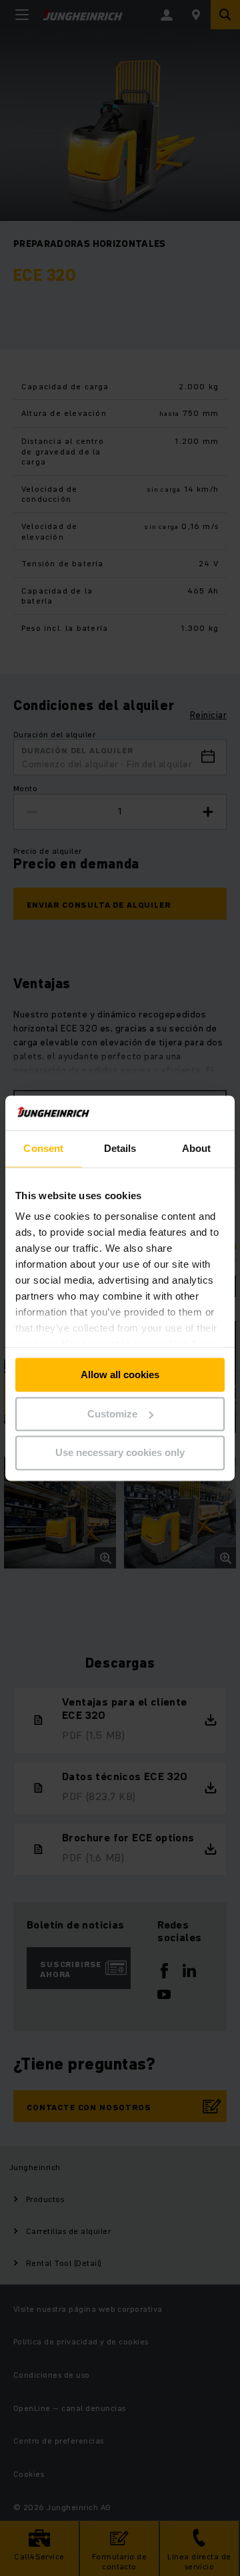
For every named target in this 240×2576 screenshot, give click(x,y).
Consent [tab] (43, 1148)
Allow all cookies (120, 1375)
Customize (112, 1414)
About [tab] (197, 1148)
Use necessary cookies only (120, 1453)
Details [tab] (120, 1148)
